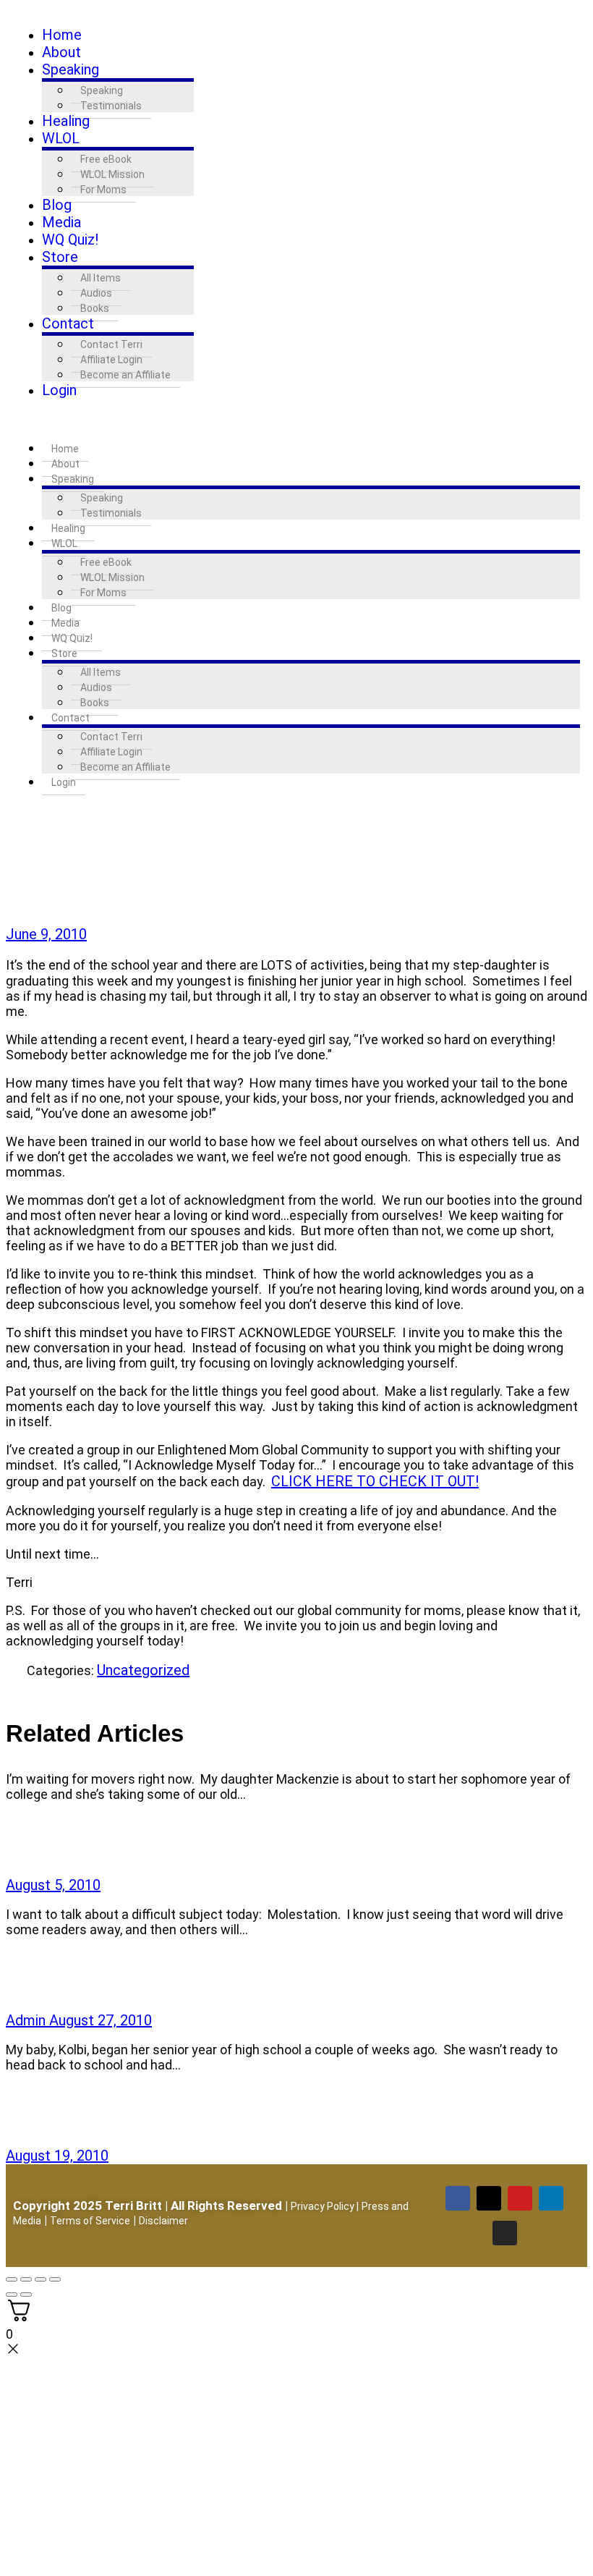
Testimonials (111, 106)
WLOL (61, 138)
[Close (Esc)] (55, 2279)
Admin (27, 2020)
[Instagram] (505, 2233)
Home (62, 35)
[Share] (16, 1687)
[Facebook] (458, 2198)
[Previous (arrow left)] (12, 2295)
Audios (96, 293)
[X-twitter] (489, 2198)
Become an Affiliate (125, 375)
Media (61, 222)
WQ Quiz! (70, 240)
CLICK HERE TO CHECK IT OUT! (375, 1481)
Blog (57, 205)
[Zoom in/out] (12, 2279)
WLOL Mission (112, 174)
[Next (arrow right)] (26, 2295)
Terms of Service (90, 2221)
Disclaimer (163, 2221)
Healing (66, 121)
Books (95, 308)
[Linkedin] (551, 2198)
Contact (68, 323)
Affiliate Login (111, 360)
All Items (101, 278)
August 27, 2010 (101, 2020)
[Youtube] (520, 2198)
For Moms (103, 190)
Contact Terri (111, 344)
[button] (296, 419)
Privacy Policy (323, 2206)
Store (60, 257)
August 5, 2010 (53, 1885)
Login (59, 390)
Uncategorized (143, 1670)
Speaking (71, 69)
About (61, 52)
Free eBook (106, 159)
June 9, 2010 (46, 934)
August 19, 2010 (57, 2156)
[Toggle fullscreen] (26, 2279)
